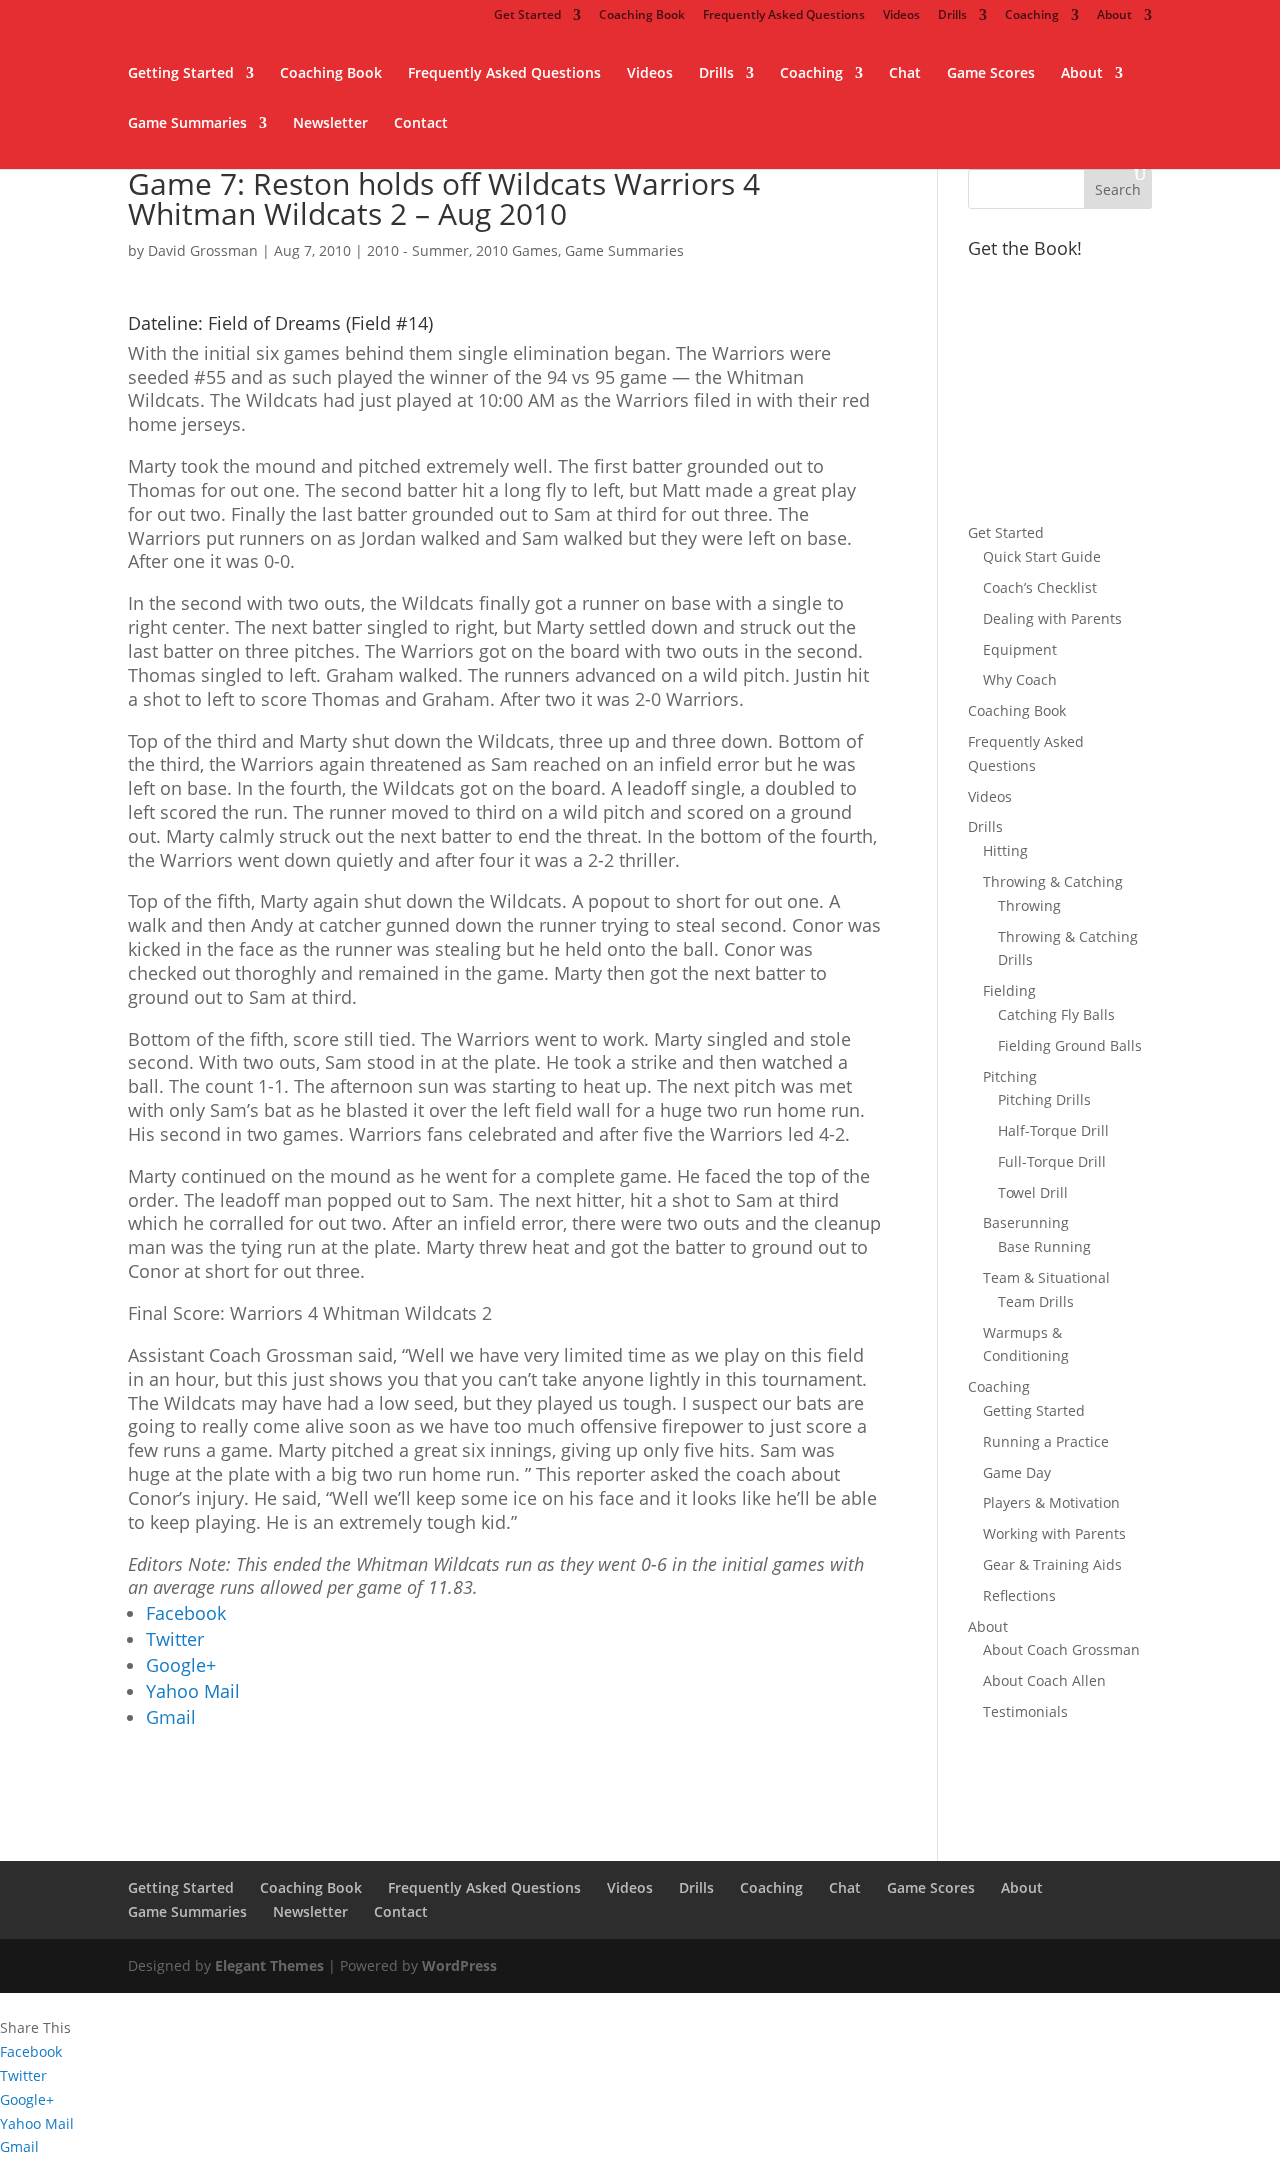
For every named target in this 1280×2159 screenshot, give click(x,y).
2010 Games (517, 250)
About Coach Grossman (1061, 1649)
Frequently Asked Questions (784, 16)
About (1114, 16)
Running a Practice (1046, 1441)
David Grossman (203, 250)
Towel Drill (1033, 1192)
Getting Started (181, 74)
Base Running (1044, 1246)
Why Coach (1020, 679)
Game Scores (991, 74)
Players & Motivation (1051, 1502)
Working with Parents (1054, 1533)
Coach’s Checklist (1040, 587)
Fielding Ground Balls (1070, 1045)
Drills (952, 16)
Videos (901, 16)
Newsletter (330, 124)
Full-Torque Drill (1052, 1161)
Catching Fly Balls (1056, 1014)
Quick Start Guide (1042, 556)
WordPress (459, 1965)
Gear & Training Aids (1052, 1564)
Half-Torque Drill (1053, 1130)
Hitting (1005, 850)
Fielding (1009, 990)
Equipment (1020, 649)
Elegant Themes (269, 1965)
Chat (905, 74)
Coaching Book (642, 16)
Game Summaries (187, 124)
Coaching (1032, 16)
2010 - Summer (418, 250)
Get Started (527, 16)
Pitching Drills (1044, 1099)
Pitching (1010, 1076)
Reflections (1019, 1595)
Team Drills (1036, 1301)
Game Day (1017, 1472)
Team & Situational (1046, 1277)
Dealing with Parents (1052, 618)
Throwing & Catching (1053, 881)
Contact (421, 124)
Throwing (1029, 905)
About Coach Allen (1044, 1680)
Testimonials (1025, 1711)
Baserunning (1026, 1222)
